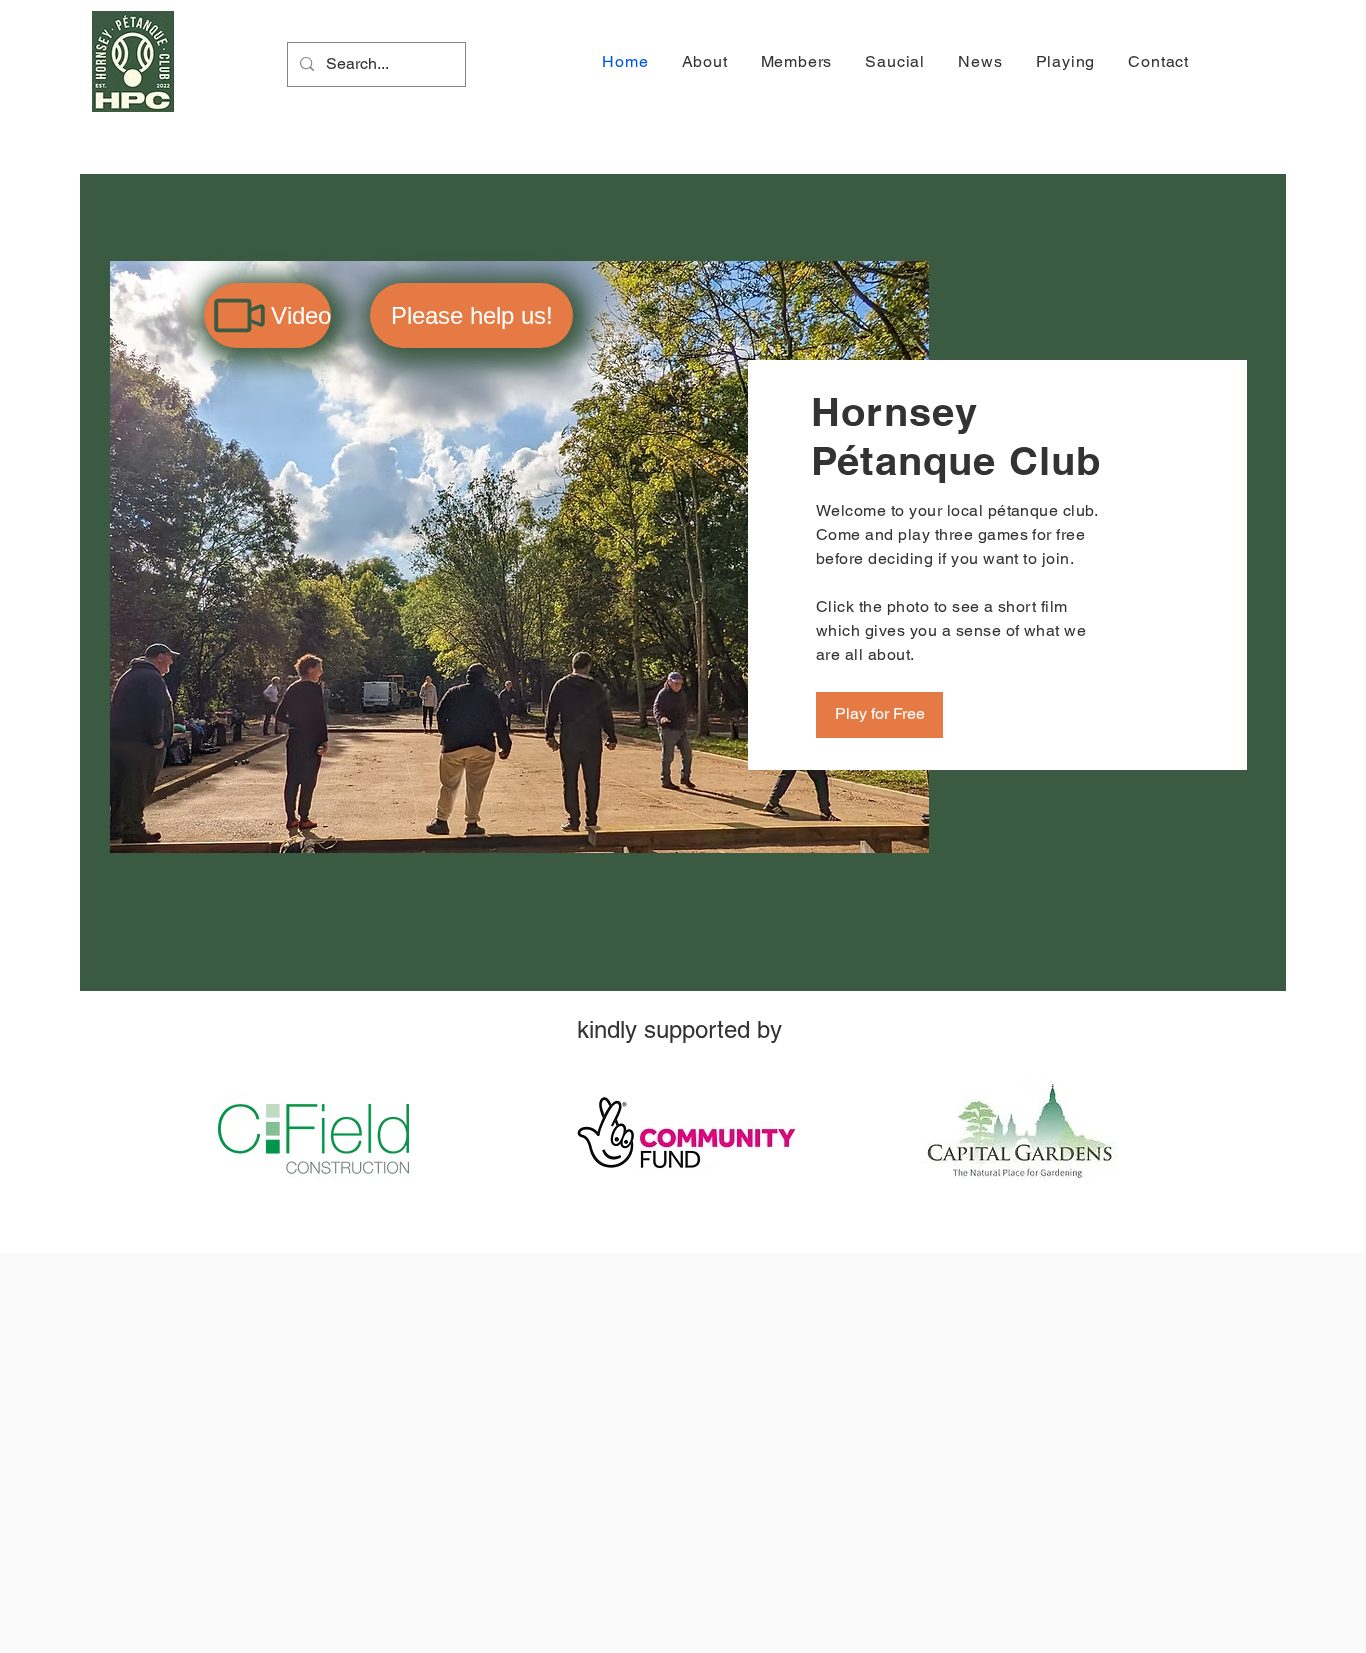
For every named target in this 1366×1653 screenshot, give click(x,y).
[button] (701, 61)
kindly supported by (683, 1029)
